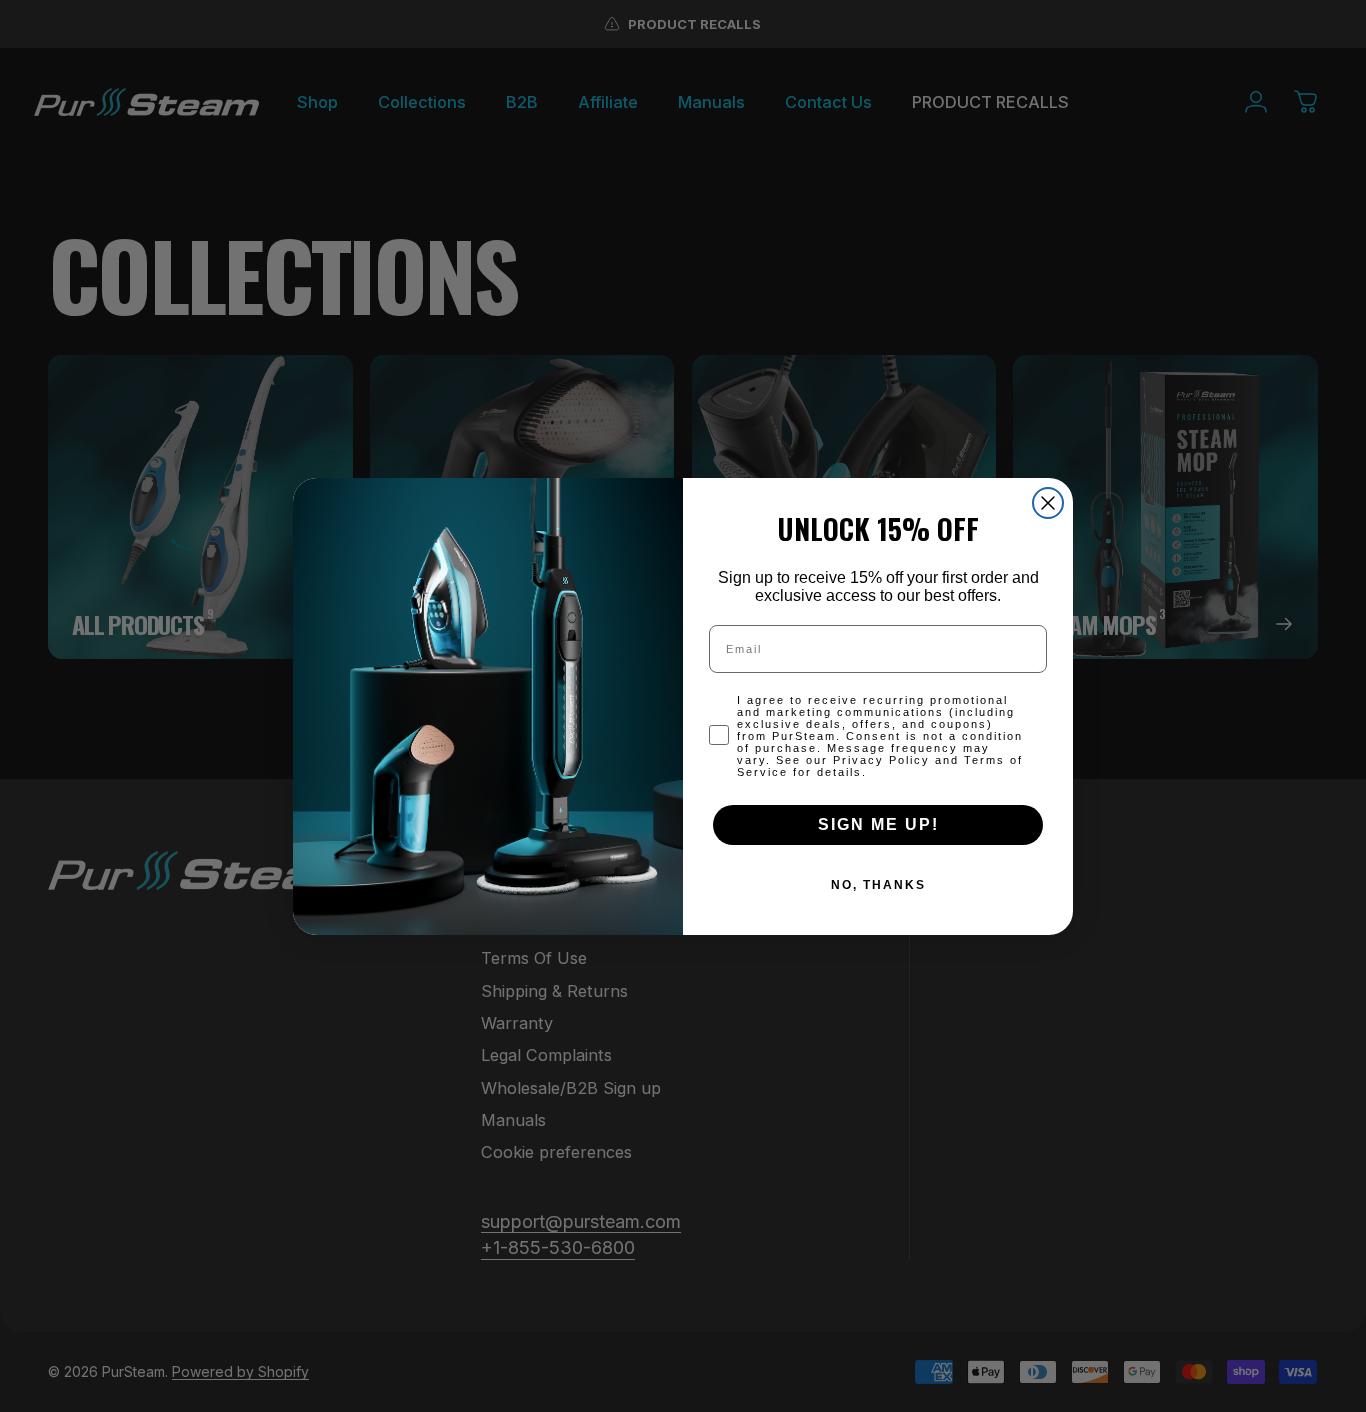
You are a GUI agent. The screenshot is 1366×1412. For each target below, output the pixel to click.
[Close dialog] (1048, 503)
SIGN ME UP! (878, 824)
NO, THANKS (878, 885)
